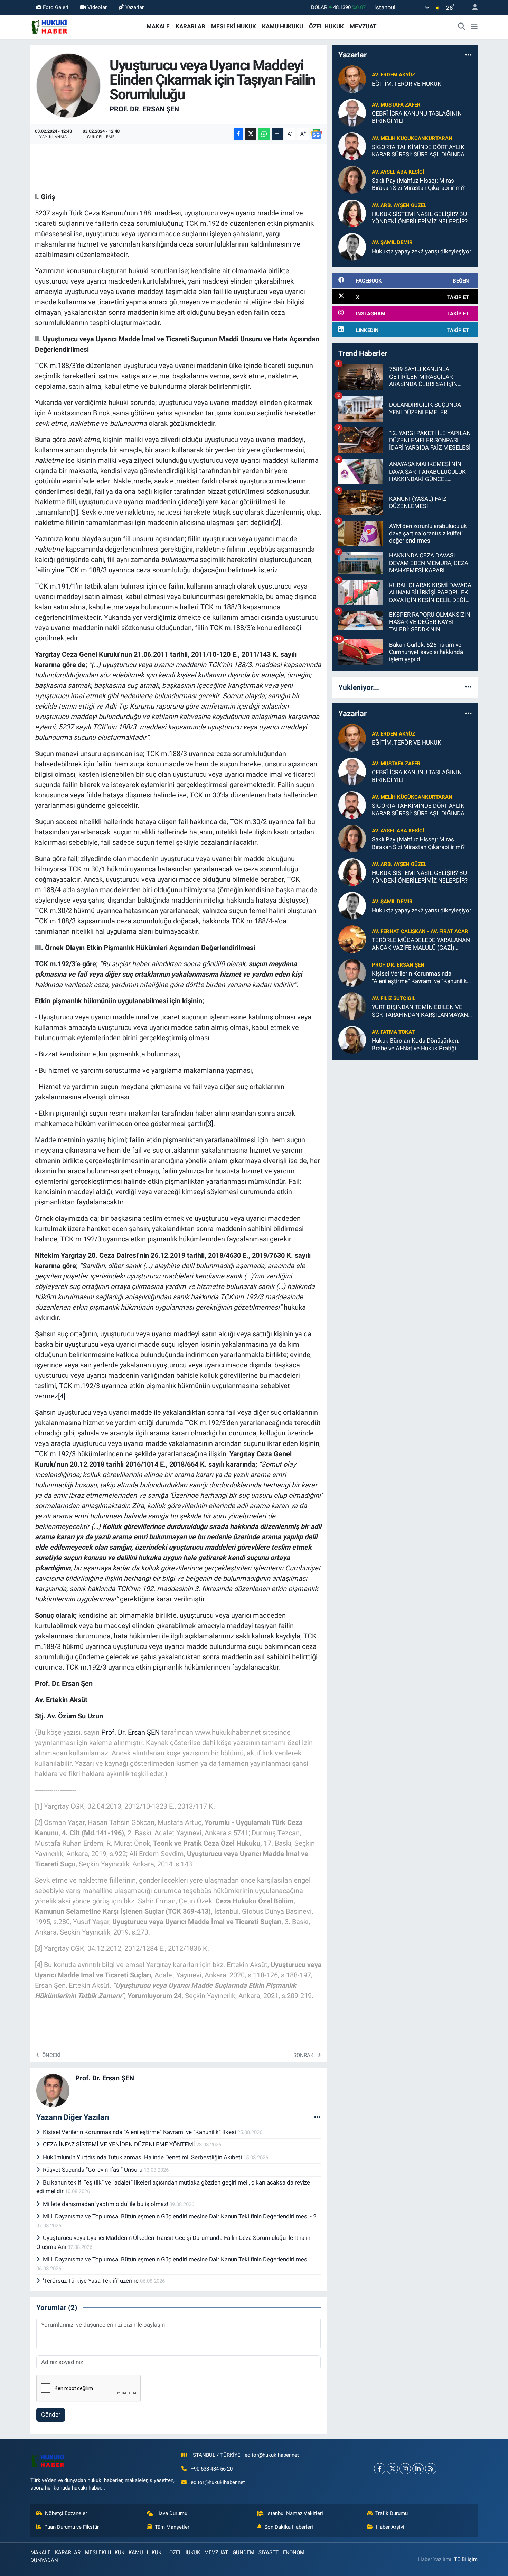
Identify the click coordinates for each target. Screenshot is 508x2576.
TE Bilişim (466, 2559)
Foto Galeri (56, 7)
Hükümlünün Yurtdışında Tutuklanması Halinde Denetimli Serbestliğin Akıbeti (143, 2157)
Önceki (51, 2055)
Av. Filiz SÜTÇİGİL (394, 998)
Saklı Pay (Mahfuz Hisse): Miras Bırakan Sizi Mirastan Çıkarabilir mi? (418, 184)
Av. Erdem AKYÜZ (393, 75)
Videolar (97, 7)
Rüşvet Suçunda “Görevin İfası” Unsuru (93, 2170)
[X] (392, 2469)
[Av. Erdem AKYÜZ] (352, 79)
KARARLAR (190, 26)
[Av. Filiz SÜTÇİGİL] (352, 1006)
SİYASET (269, 2552)
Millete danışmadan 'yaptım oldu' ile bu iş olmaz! (106, 2204)
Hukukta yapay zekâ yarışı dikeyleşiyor (422, 251)
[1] (74, 512)
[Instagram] (405, 2469)
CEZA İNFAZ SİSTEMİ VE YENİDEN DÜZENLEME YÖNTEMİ (120, 2144)
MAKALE (158, 26)
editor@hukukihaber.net (218, 2482)
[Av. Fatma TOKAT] (352, 1040)
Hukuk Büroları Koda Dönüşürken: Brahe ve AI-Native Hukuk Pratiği (416, 1044)
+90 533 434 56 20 (212, 2469)
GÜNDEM (243, 2552)
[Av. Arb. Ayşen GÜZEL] (352, 213)
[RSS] (431, 2469)
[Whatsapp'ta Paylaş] (264, 134)
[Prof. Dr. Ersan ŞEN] (69, 85)
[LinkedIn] (418, 2469)
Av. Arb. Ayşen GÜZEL (399, 205)
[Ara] (462, 27)
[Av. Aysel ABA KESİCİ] (352, 179)
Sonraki (305, 2055)
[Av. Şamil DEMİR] (352, 247)
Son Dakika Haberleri (289, 2527)
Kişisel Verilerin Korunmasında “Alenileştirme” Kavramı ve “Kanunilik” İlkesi (140, 2132)
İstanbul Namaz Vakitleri (295, 2513)
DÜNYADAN (44, 2560)
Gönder (51, 2415)
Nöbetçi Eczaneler (66, 2513)
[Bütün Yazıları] (317, 2117)
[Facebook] (380, 2469)
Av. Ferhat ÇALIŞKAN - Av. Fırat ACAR (420, 931)
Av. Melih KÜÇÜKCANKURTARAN (412, 138)
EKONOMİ (294, 2552)
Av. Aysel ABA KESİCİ (398, 172)
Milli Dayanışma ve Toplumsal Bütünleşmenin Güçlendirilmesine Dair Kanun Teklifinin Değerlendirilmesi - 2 (180, 2216)
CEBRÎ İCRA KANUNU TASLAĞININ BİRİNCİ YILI (417, 117)
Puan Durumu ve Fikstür (72, 2527)
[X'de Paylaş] (251, 134)
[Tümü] (468, 55)
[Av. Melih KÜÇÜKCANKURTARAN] (352, 146)
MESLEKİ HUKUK (234, 26)
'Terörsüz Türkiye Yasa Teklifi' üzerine (91, 2281)
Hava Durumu (172, 2513)
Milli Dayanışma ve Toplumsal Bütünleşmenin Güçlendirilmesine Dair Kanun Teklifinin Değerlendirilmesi (176, 2259)
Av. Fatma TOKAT (393, 1032)
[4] (62, 1396)
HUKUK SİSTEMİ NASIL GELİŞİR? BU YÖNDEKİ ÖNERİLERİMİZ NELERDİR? (420, 218)
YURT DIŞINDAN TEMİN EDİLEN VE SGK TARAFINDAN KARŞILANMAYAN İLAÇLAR (420, 1011)
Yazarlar (135, 7)
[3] (210, 1124)
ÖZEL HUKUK (326, 26)
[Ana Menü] (474, 27)
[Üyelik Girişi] (472, 7)
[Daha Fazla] (277, 134)
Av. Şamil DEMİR (392, 242)
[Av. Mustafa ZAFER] (352, 112)
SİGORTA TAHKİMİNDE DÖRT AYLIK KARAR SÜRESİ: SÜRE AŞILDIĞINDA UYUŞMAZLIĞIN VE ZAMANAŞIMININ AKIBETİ (421, 151)
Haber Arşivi (390, 2527)
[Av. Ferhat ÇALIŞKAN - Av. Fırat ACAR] (352, 939)
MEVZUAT (363, 26)
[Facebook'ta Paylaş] (238, 134)
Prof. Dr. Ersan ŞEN (144, 109)
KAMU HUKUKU (283, 26)
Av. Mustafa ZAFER (396, 105)
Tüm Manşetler (172, 2527)
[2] (277, 523)
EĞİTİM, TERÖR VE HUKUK (407, 84)
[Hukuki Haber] (49, 26)
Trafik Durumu (392, 2513)
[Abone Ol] (316, 134)
